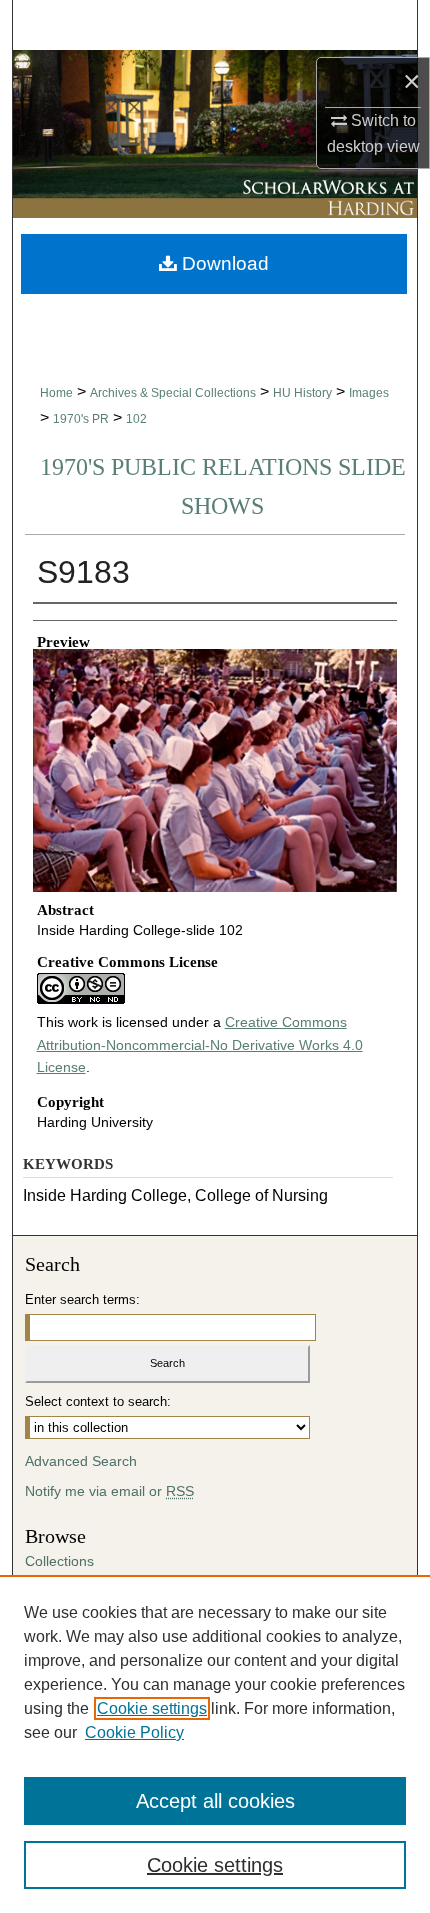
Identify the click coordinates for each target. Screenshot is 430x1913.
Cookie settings (152, 1708)
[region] (215, 1744)
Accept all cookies (215, 1801)
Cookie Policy (134, 1732)
